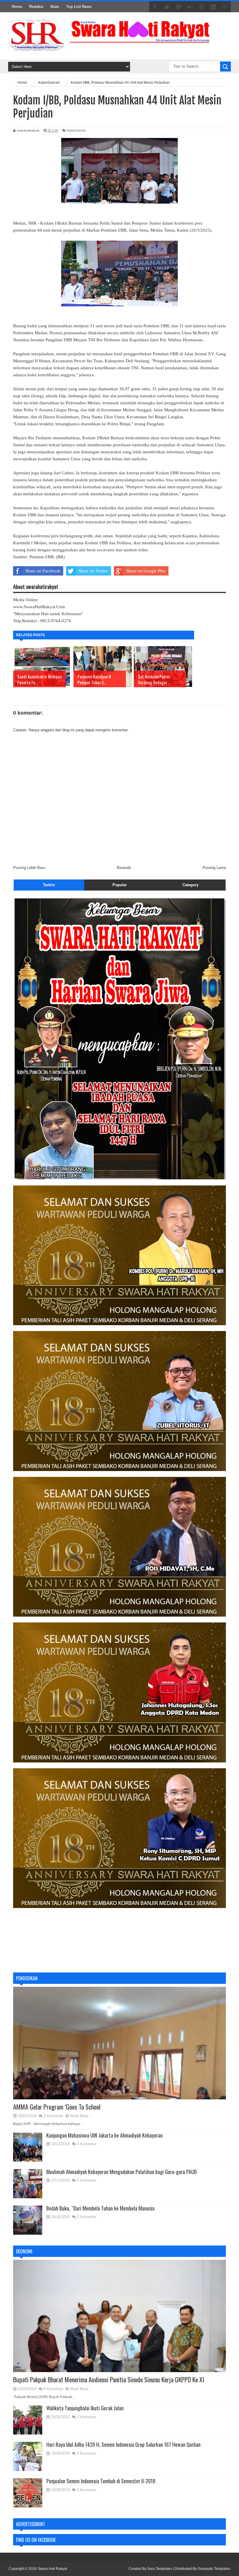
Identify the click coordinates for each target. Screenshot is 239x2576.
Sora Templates (160, 2569)
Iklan (55, 7)
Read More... (81, 2116)
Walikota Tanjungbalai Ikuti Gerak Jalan (85, 2408)
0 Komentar (53, 2116)
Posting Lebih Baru (29, 868)
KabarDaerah (76, 130)
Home (17, 7)
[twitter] (167, 7)
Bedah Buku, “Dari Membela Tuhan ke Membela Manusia (100, 2208)
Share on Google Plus (146, 571)
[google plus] (225, 7)
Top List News (79, 7)
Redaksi (36, 7)
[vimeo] (178, 7)
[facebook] (155, 7)
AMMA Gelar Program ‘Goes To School (57, 2107)
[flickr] (190, 7)
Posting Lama (214, 868)
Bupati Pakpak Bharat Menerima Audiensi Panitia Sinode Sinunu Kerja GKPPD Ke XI (109, 2379)
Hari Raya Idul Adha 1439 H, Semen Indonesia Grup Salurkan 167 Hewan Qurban (123, 2444)
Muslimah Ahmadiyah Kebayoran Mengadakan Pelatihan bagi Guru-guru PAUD (122, 2172)
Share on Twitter (93, 571)
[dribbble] (202, 7)
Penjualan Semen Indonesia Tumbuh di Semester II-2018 (101, 2481)
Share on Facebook (43, 571)
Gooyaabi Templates (214, 2569)
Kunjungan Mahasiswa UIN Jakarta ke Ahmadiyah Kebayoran (104, 2135)
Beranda (124, 868)
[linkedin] (213, 7)
